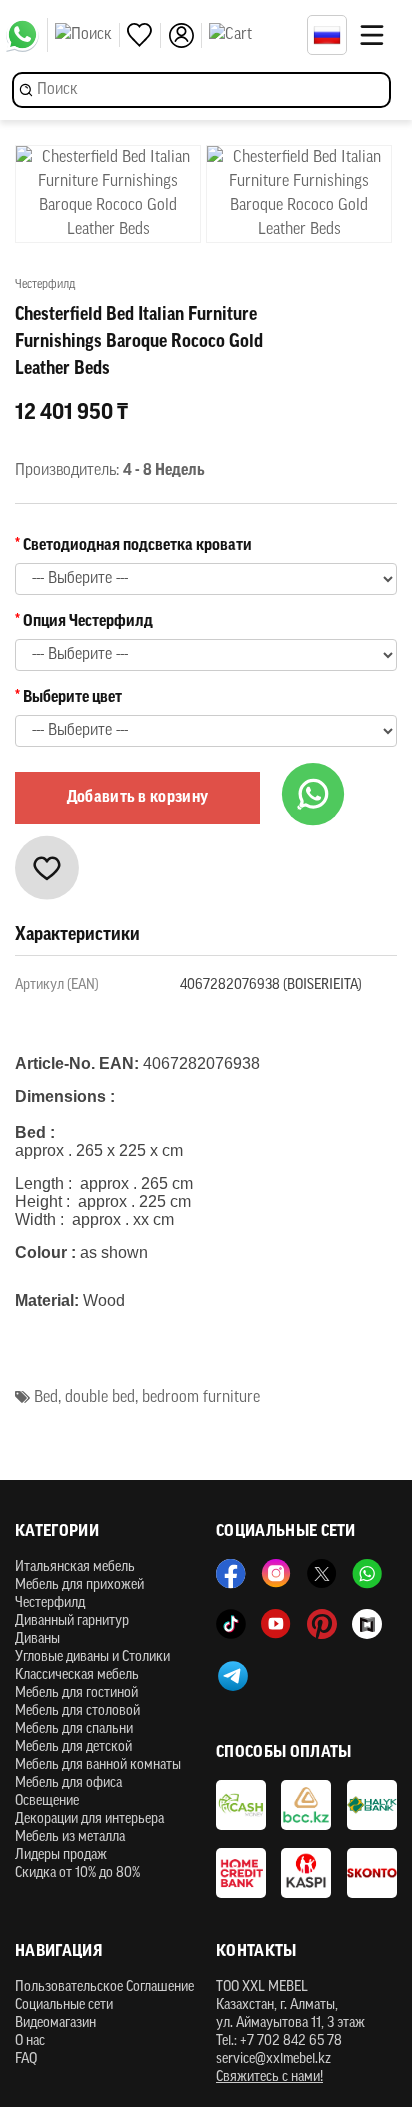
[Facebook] (231, 1574)
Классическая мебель (77, 1675)
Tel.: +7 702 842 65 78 (279, 2041)
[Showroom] (367, 1624)
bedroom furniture (201, 1398)
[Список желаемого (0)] (144, 35)
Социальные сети (64, 2005)
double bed (100, 1398)
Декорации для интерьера (89, 1819)
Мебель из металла (70, 1837)
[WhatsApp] (26, 35)
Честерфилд (50, 1603)
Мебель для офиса (68, 1783)
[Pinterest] (322, 1624)
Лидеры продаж (61, 1855)
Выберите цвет (72, 698)
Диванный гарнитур (72, 1621)
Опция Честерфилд (88, 622)
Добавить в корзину (138, 798)
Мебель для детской (73, 1747)
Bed (46, 1398)
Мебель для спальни (74, 1729)
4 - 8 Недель (164, 471)
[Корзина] (253, 35)
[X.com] (322, 1574)
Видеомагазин (55, 2023)
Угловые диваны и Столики (92, 1657)
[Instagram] (276, 1574)
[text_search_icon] (87, 35)
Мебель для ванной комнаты (98, 1765)
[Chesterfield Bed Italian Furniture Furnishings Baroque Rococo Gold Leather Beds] (108, 194)
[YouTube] (276, 1624)
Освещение (47, 1801)
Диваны (37, 1639)
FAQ (26, 2059)
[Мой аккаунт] (185, 35)
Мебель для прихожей (79, 1585)
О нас (30, 2041)
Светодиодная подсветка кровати (137, 546)
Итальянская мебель (75, 1567)
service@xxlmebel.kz (273, 2059)
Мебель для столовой (77, 1711)
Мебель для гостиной (76, 1693)
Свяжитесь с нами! (269, 2077)
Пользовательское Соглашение (104, 1987)
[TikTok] (231, 1624)
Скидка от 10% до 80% (77, 1873)
